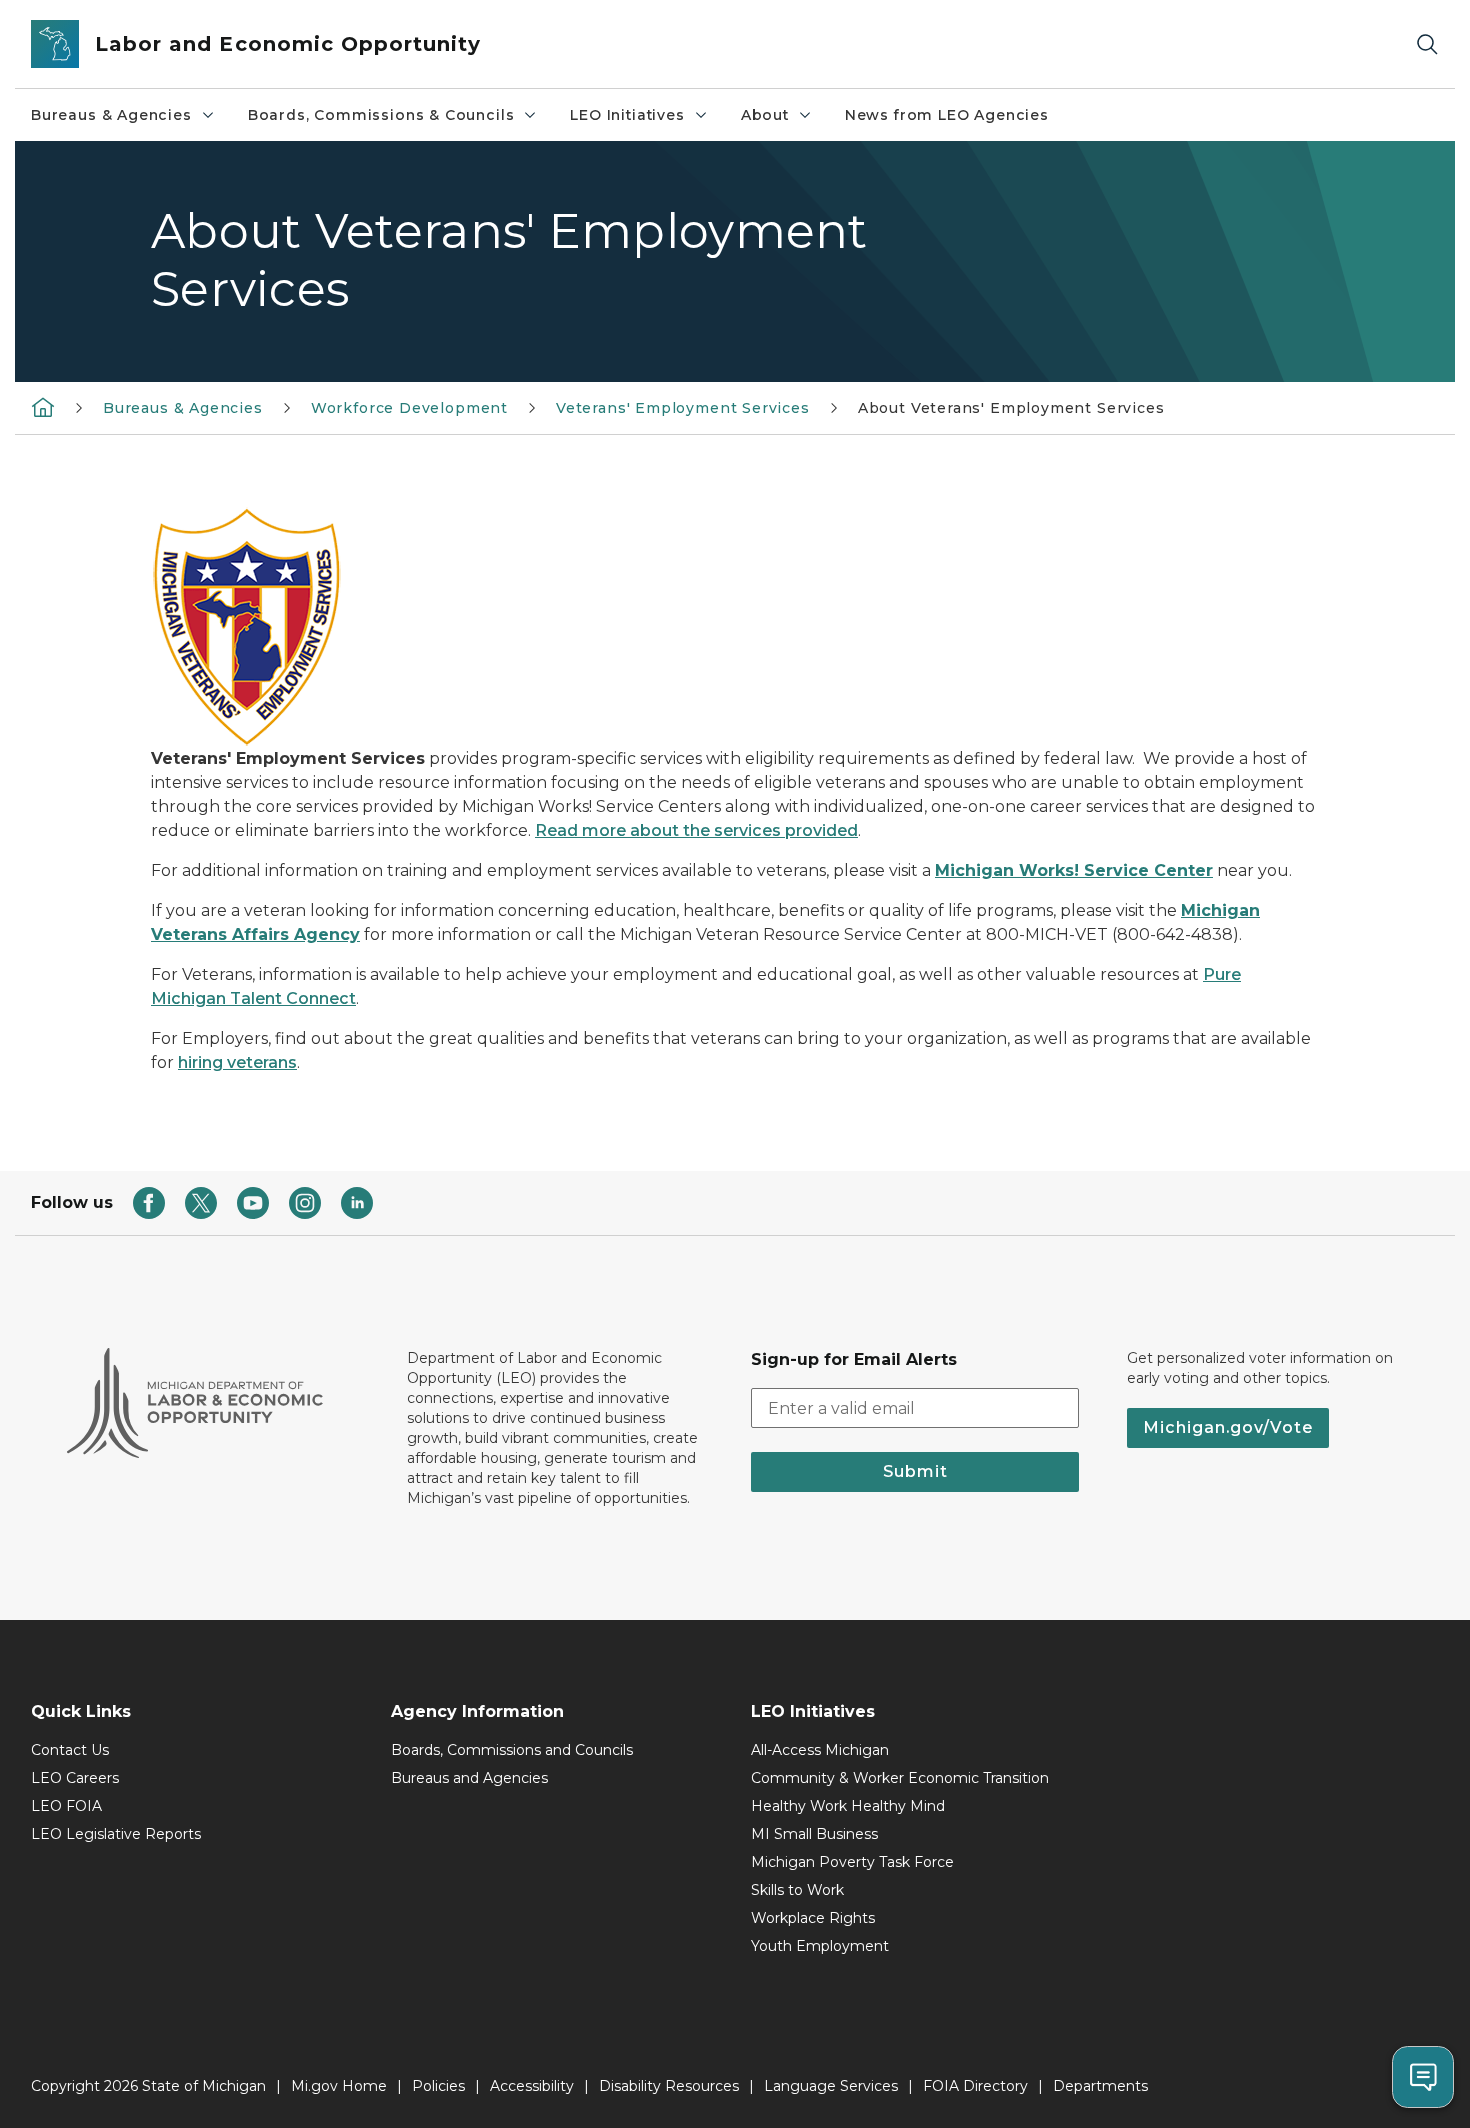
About (765, 115)
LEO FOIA (66, 1806)
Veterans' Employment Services (683, 408)
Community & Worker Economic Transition (900, 1778)
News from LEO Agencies (947, 115)
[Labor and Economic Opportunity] (43, 407)
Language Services (831, 2086)
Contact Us (70, 1750)
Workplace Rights (813, 1918)
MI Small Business (814, 1834)
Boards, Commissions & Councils (381, 115)
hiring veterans (237, 1062)
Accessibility (532, 2086)
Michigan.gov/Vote (1228, 1427)
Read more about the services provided (696, 830)
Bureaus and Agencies (469, 1778)
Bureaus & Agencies (111, 115)
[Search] (1427, 44)
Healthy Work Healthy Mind (848, 1806)
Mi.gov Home (339, 2086)
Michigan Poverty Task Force (852, 1862)
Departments (1100, 2086)
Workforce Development (409, 408)
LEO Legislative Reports (116, 1834)
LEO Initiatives (627, 115)
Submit (915, 1471)
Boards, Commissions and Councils (512, 1750)
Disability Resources (669, 2086)
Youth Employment (820, 1946)
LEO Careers (75, 1778)
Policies (438, 2086)
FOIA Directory (975, 2086)
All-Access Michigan (820, 1750)
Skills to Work (797, 1890)
